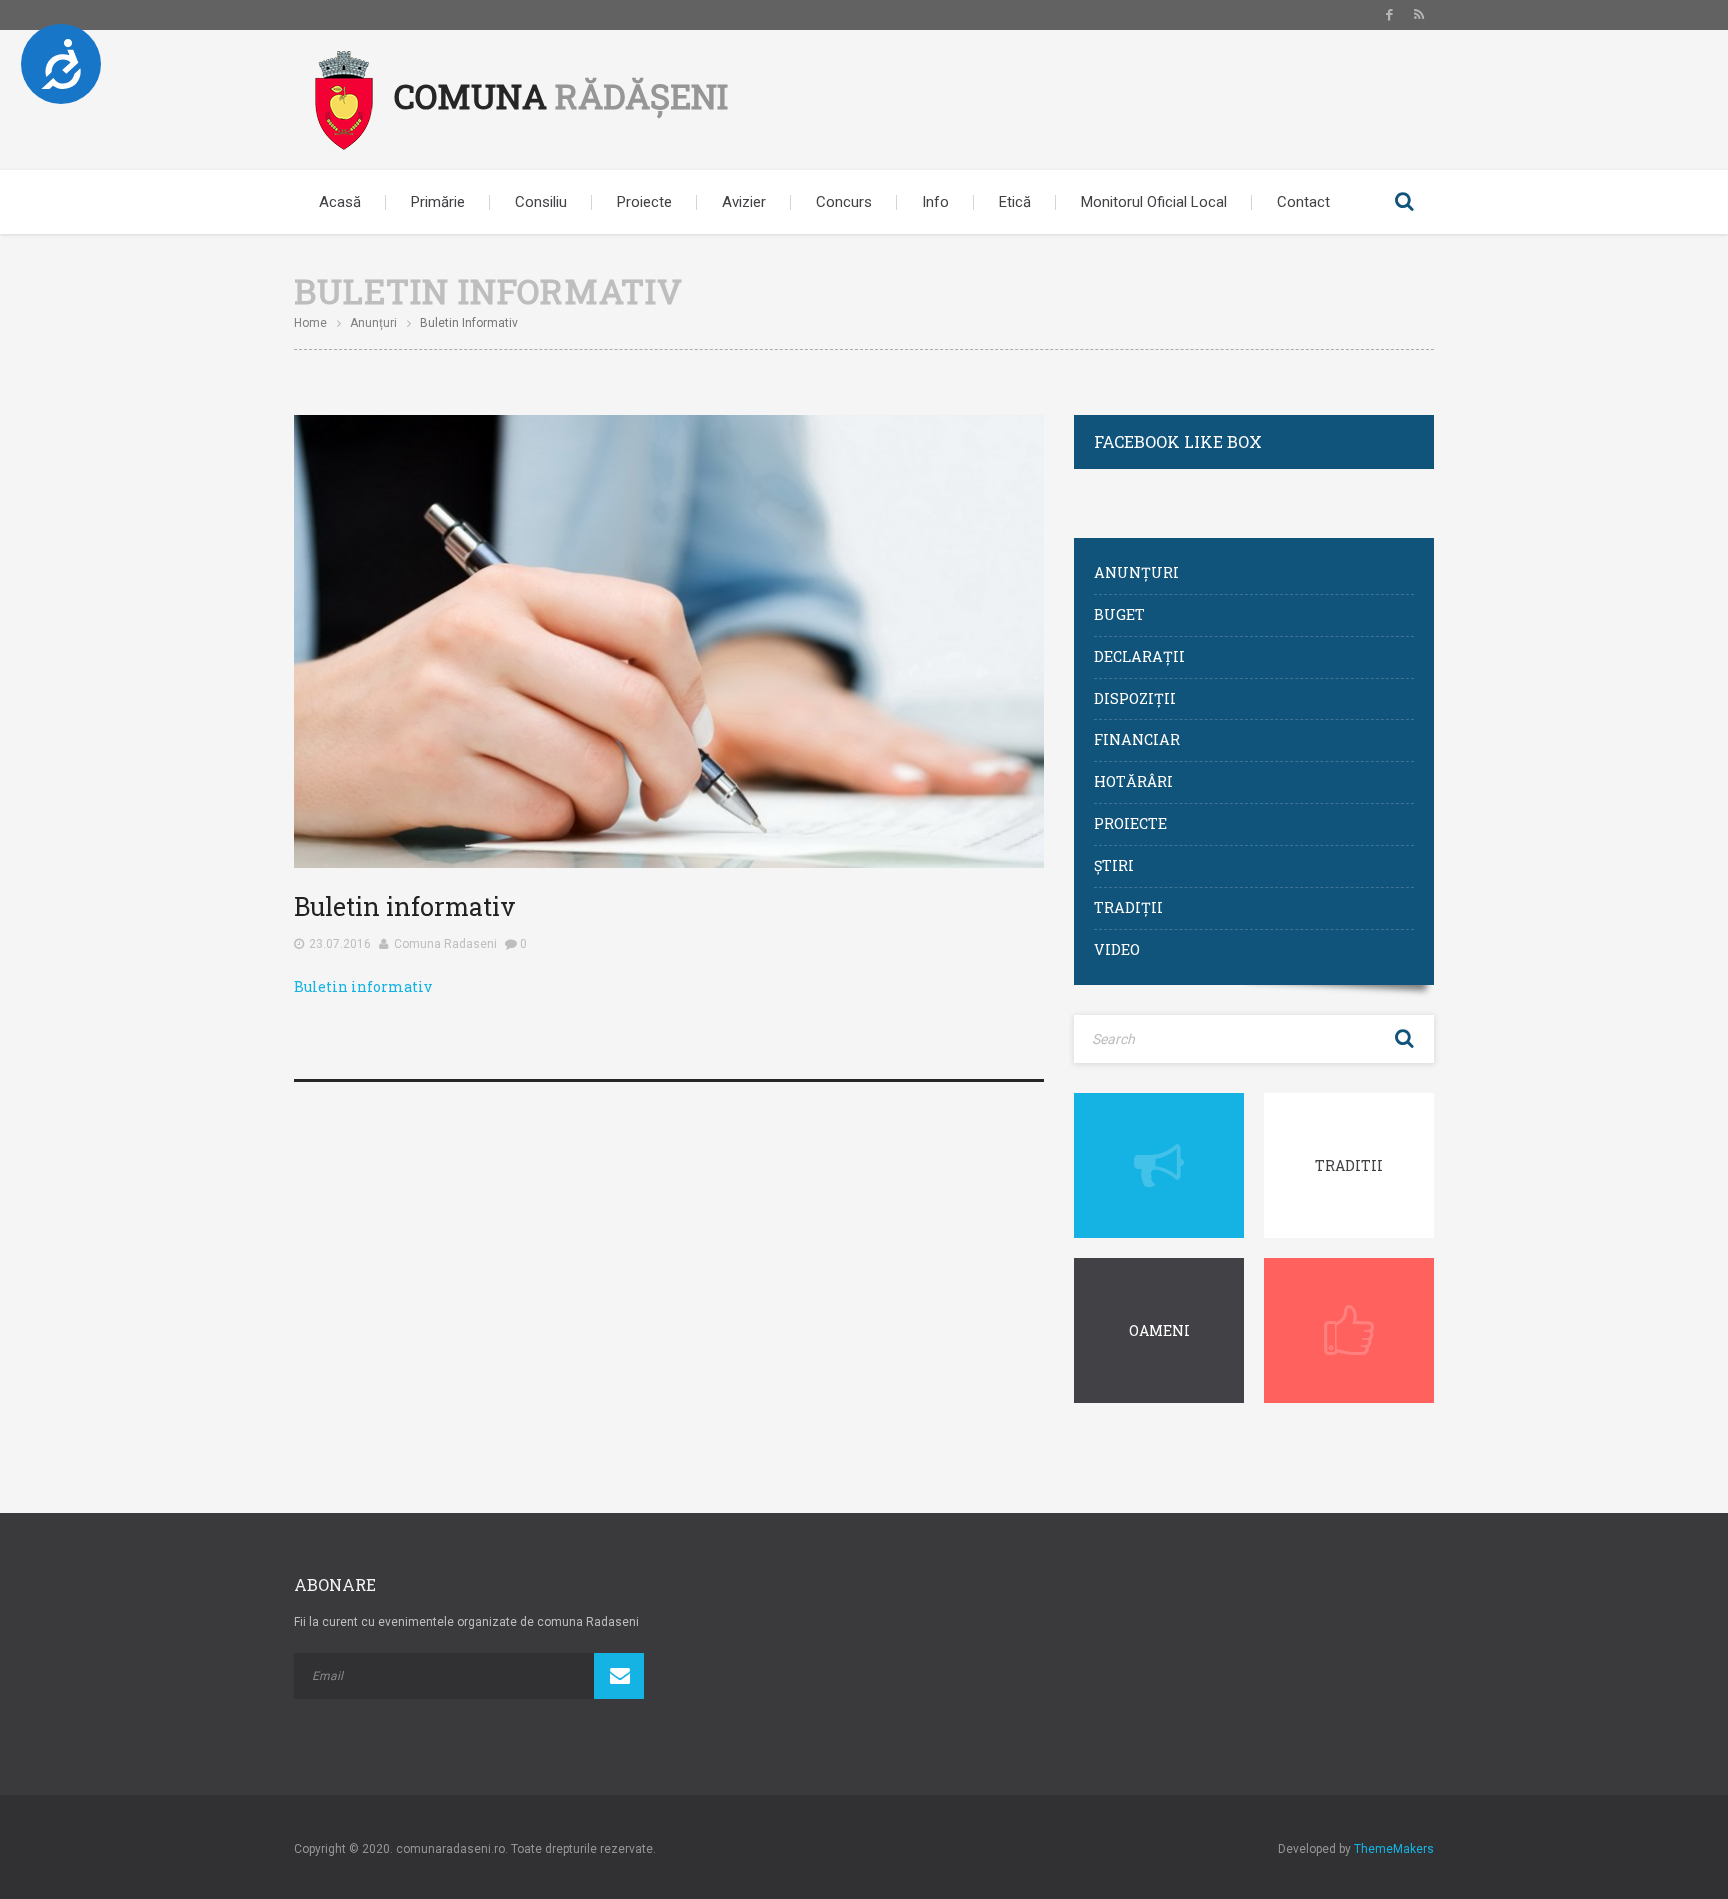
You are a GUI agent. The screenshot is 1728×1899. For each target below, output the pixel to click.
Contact (1303, 202)
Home (310, 323)
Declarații (1139, 656)
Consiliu (541, 202)
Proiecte (644, 202)
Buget (1119, 614)
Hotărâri (1133, 781)
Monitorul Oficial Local (1154, 202)
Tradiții (1128, 907)
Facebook (1389, 15)
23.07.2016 (340, 944)
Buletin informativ (363, 986)
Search (1404, 202)
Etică (1015, 202)
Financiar (1137, 739)
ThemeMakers (1394, 1849)
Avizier (744, 202)
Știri (1114, 865)
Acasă (340, 202)
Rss (1419, 15)
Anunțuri (373, 323)
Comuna (561, 95)
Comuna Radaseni (445, 944)
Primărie (438, 202)
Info (935, 202)
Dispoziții (1135, 698)
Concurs (844, 202)
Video (1117, 949)
